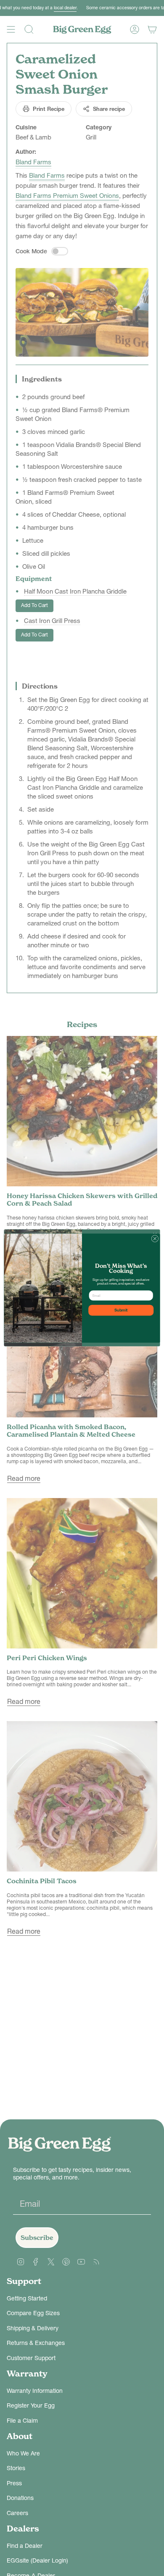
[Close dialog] (155, 1239)
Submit (121, 1310)
